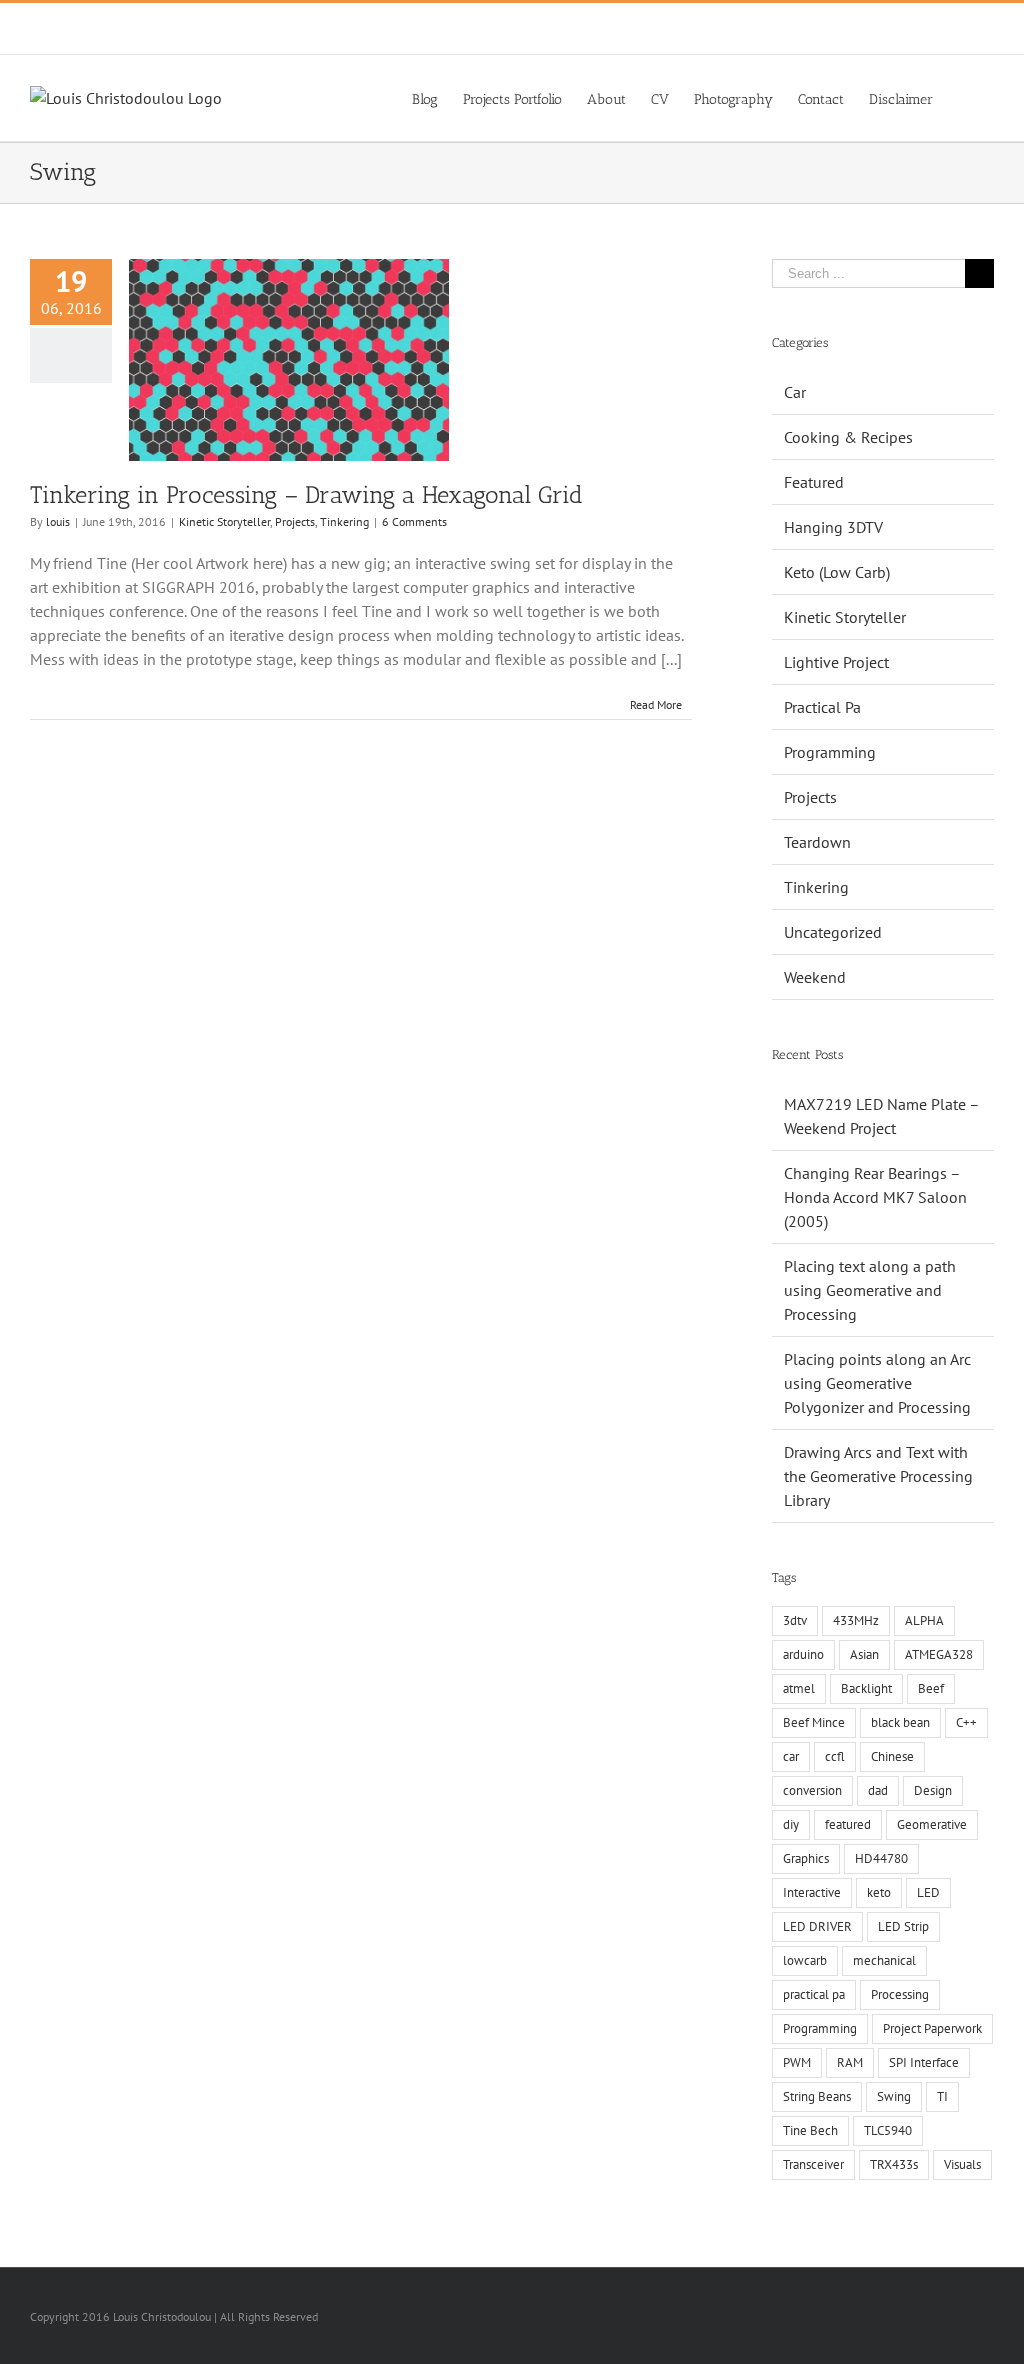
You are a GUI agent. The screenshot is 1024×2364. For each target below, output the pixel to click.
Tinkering (344, 521)
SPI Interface (924, 2062)
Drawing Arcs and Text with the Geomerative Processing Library (878, 1476)
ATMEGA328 (939, 1654)
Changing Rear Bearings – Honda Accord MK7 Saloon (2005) (875, 1197)
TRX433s (894, 2164)
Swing (894, 2096)
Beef (931, 1688)
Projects (295, 521)
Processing (900, 1994)
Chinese (892, 1756)
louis (58, 521)
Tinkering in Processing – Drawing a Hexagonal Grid (306, 494)
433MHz (856, 1620)
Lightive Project (836, 662)
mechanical (884, 1960)
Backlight (866, 1688)
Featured (814, 482)
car (791, 1756)
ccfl (835, 1756)
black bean (900, 1722)
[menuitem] (425, 98)
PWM (797, 2062)
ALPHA (924, 1620)
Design (933, 1790)
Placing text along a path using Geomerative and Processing (870, 1290)
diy (791, 1824)
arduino (803, 1654)
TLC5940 (888, 2130)
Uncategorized (833, 932)
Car (795, 392)
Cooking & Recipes (848, 437)
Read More (656, 704)
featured (848, 1824)
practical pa (814, 1994)
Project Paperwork (932, 2028)
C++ (966, 1722)
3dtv (795, 1620)
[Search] (963, 98)
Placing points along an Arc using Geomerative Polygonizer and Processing (877, 1383)
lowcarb (805, 1960)
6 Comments (414, 521)
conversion (812, 1790)
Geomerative (932, 1824)
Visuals (962, 2164)
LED (928, 1892)
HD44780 (881, 1858)
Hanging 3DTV (833, 527)
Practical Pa (822, 707)
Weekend (815, 977)
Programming (830, 752)
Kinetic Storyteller (224, 521)
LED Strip (903, 1926)
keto (879, 1892)
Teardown (817, 842)
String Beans (817, 2096)
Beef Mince (814, 1722)
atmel (799, 1688)
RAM (850, 2062)
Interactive (812, 1892)
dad (878, 1790)
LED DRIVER (817, 1926)
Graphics (806, 1858)
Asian (864, 1654)
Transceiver (813, 2164)
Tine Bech (810, 2130)
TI (942, 2096)
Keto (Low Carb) (837, 572)
